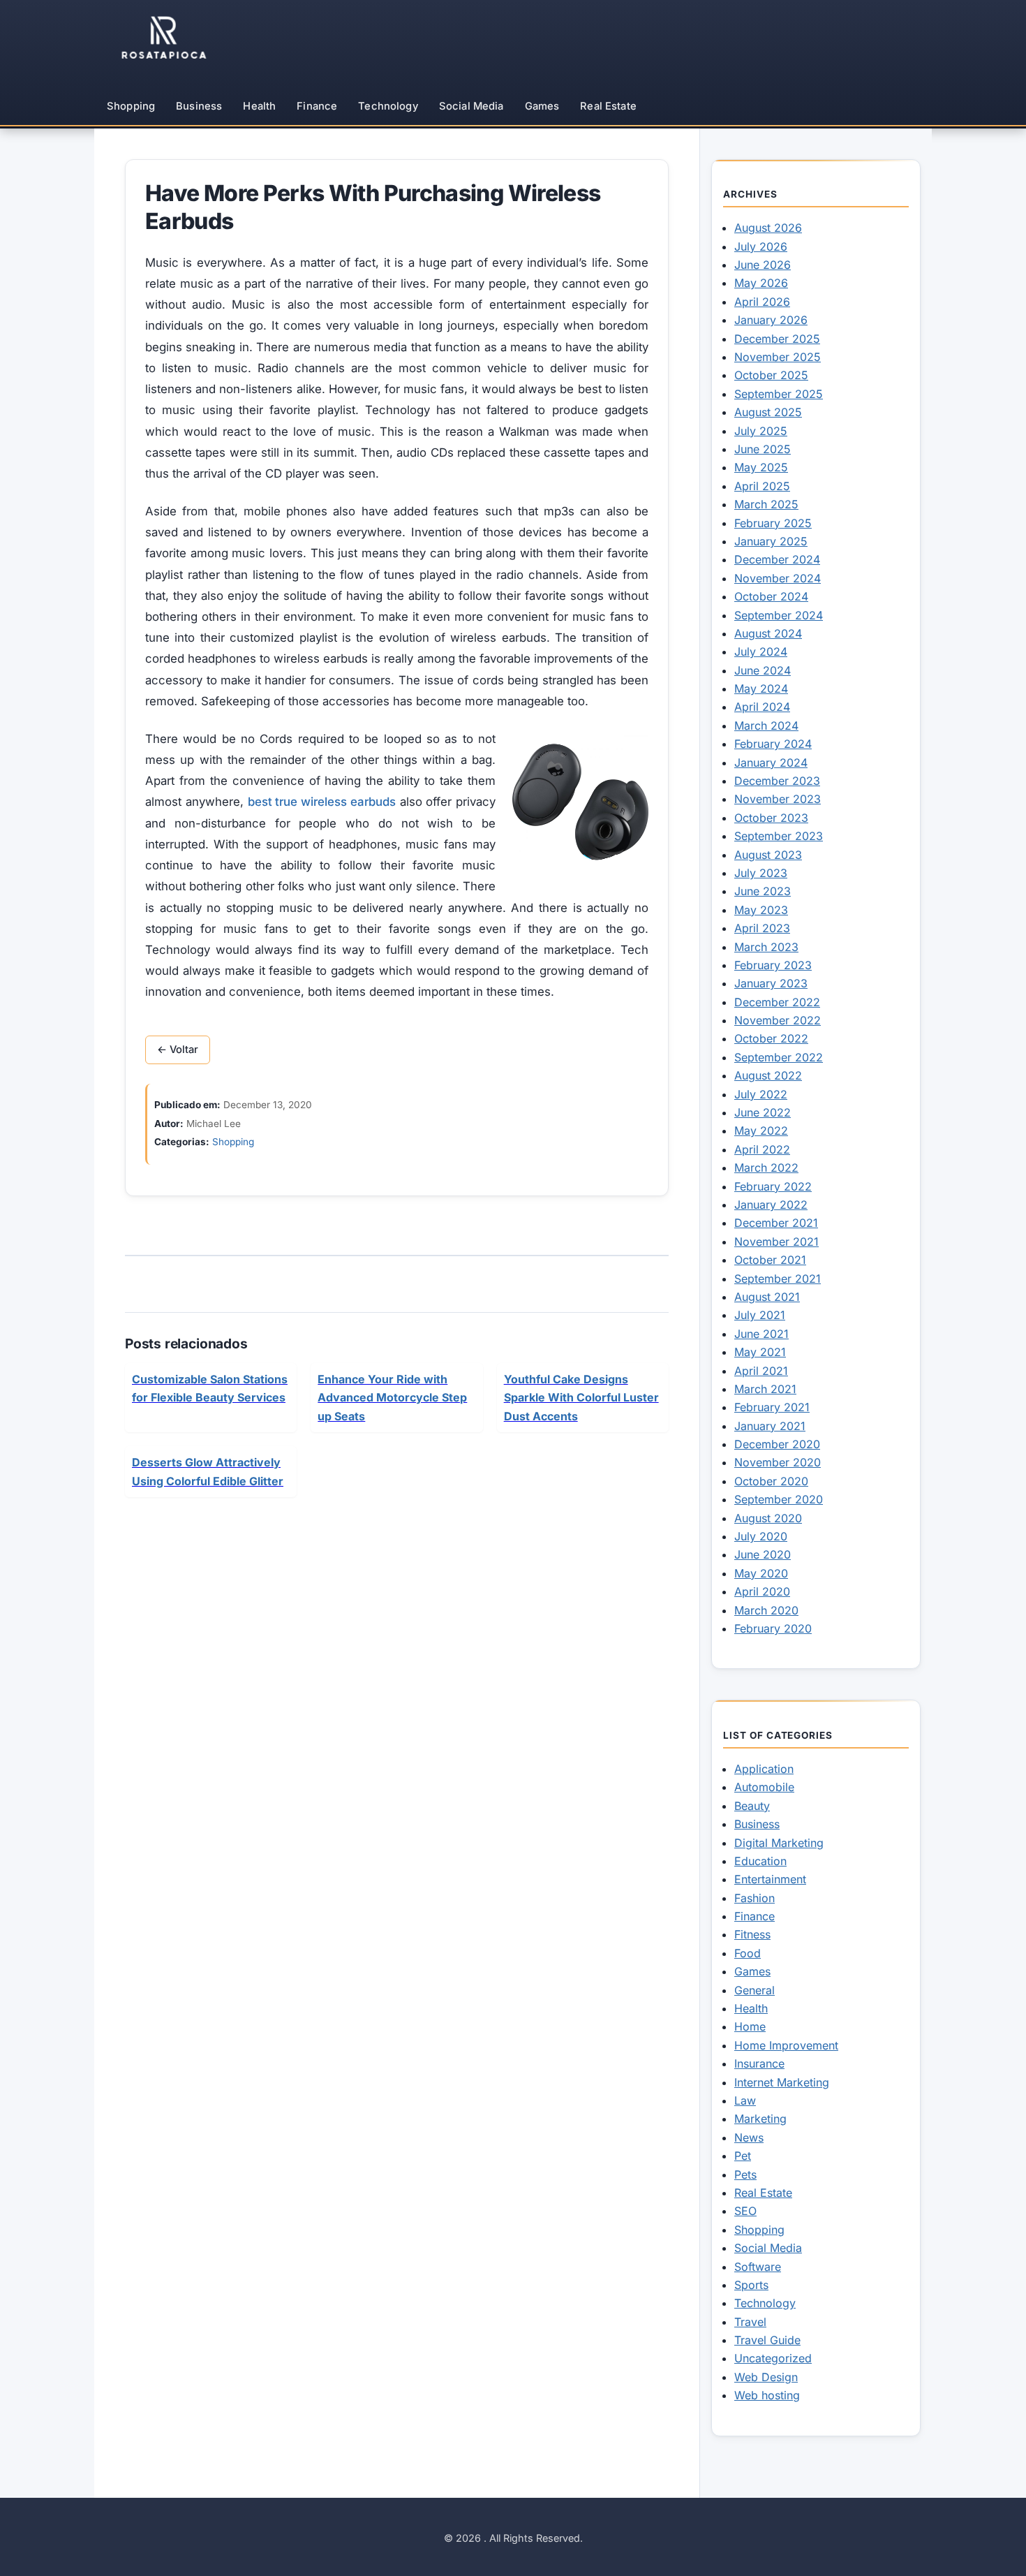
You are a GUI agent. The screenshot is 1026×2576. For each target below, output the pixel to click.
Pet (743, 2156)
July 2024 (761, 652)
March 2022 (766, 1168)
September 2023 (779, 836)
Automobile (764, 1787)
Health (259, 106)
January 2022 (771, 1205)
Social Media (471, 106)
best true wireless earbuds (322, 802)
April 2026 (762, 302)
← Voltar (178, 1050)
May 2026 (761, 283)
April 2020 (762, 1591)
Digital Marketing (779, 1843)
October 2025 (771, 375)
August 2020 (768, 1518)
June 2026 (763, 265)
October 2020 (771, 1481)
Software (758, 2267)
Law (745, 2100)
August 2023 (768, 855)
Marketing (760, 2119)
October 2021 (770, 1260)
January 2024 (771, 763)
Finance (317, 106)
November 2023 (778, 799)
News (749, 2137)
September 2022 (779, 1057)
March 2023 (766, 947)
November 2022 (778, 1020)
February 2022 (773, 1186)
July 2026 (761, 246)
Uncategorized (773, 2358)
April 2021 (761, 1371)
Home (750, 2026)
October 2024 (771, 596)
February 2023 (773, 965)
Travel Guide (767, 2340)
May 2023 (761, 910)
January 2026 (771, 320)
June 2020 (763, 1554)
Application (764, 1769)
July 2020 (761, 1536)
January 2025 (771, 541)
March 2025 (766, 504)
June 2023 (763, 891)
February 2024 (773, 744)
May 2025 (761, 467)
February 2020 (773, 1628)
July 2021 (760, 1315)
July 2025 (761, 431)
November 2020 (778, 1462)
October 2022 (771, 1038)
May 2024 (761, 689)
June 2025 (763, 449)
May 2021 (760, 1352)
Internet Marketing (782, 2082)
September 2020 (779, 1499)
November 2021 (776, 1242)
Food (748, 1953)
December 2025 (777, 339)
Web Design (766, 2377)
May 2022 (761, 1131)
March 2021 (765, 1389)
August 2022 (768, 1075)
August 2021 (767, 1297)
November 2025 (778, 357)
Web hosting (767, 2395)
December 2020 (777, 1444)
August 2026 (768, 228)
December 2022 (777, 1002)
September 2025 (779, 394)
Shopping (131, 106)
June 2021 (761, 1334)
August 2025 (768, 412)
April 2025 (762, 486)
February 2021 (772, 1407)
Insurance (759, 2063)
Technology (388, 106)
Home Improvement (786, 2045)
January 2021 (770, 1426)
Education (760, 1861)
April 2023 (762, 928)
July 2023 (761, 873)
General (754, 1990)
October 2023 (771, 818)
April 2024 (762, 707)
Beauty (752, 1806)
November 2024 (778, 578)
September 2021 (778, 1279)
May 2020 (761, 1573)
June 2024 (763, 670)
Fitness (752, 1934)
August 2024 (768, 633)
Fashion (754, 1898)
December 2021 (776, 1223)
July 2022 (761, 1094)
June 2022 (763, 1112)
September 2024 (779, 615)
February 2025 (773, 523)
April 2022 (762, 1149)
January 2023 (771, 983)
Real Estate (608, 106)
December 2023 (777, 781)
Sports (751, 2285)
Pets (745, 2174)
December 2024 (777, 559)
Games (542, 106)
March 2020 (766, 1610)
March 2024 (766, 726)
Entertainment (770, 1879)
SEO (745, 2211)
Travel (750, 2322)
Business (199, 106)
